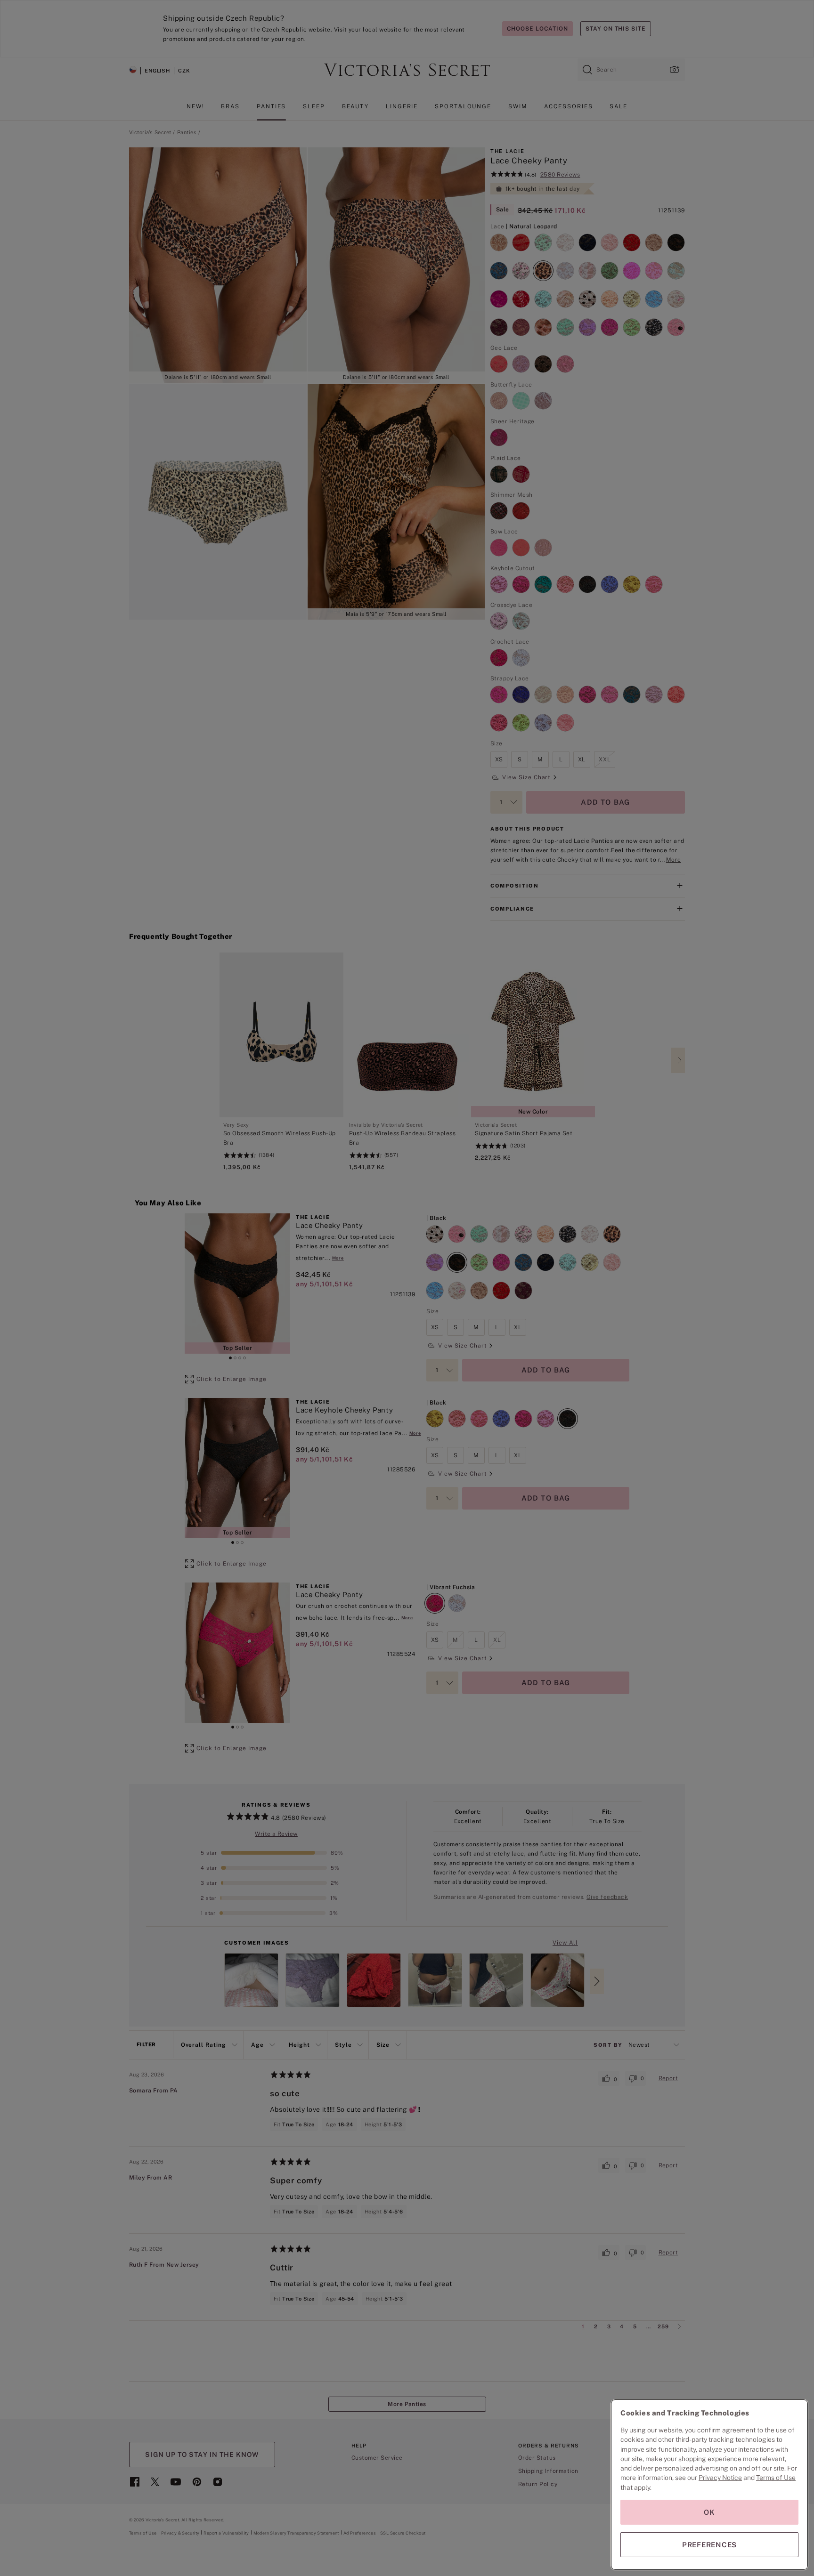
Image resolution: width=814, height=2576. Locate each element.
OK (709, 2512)
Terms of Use (776, 2478)
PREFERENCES (709, 2545)
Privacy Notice (720, 2478)
